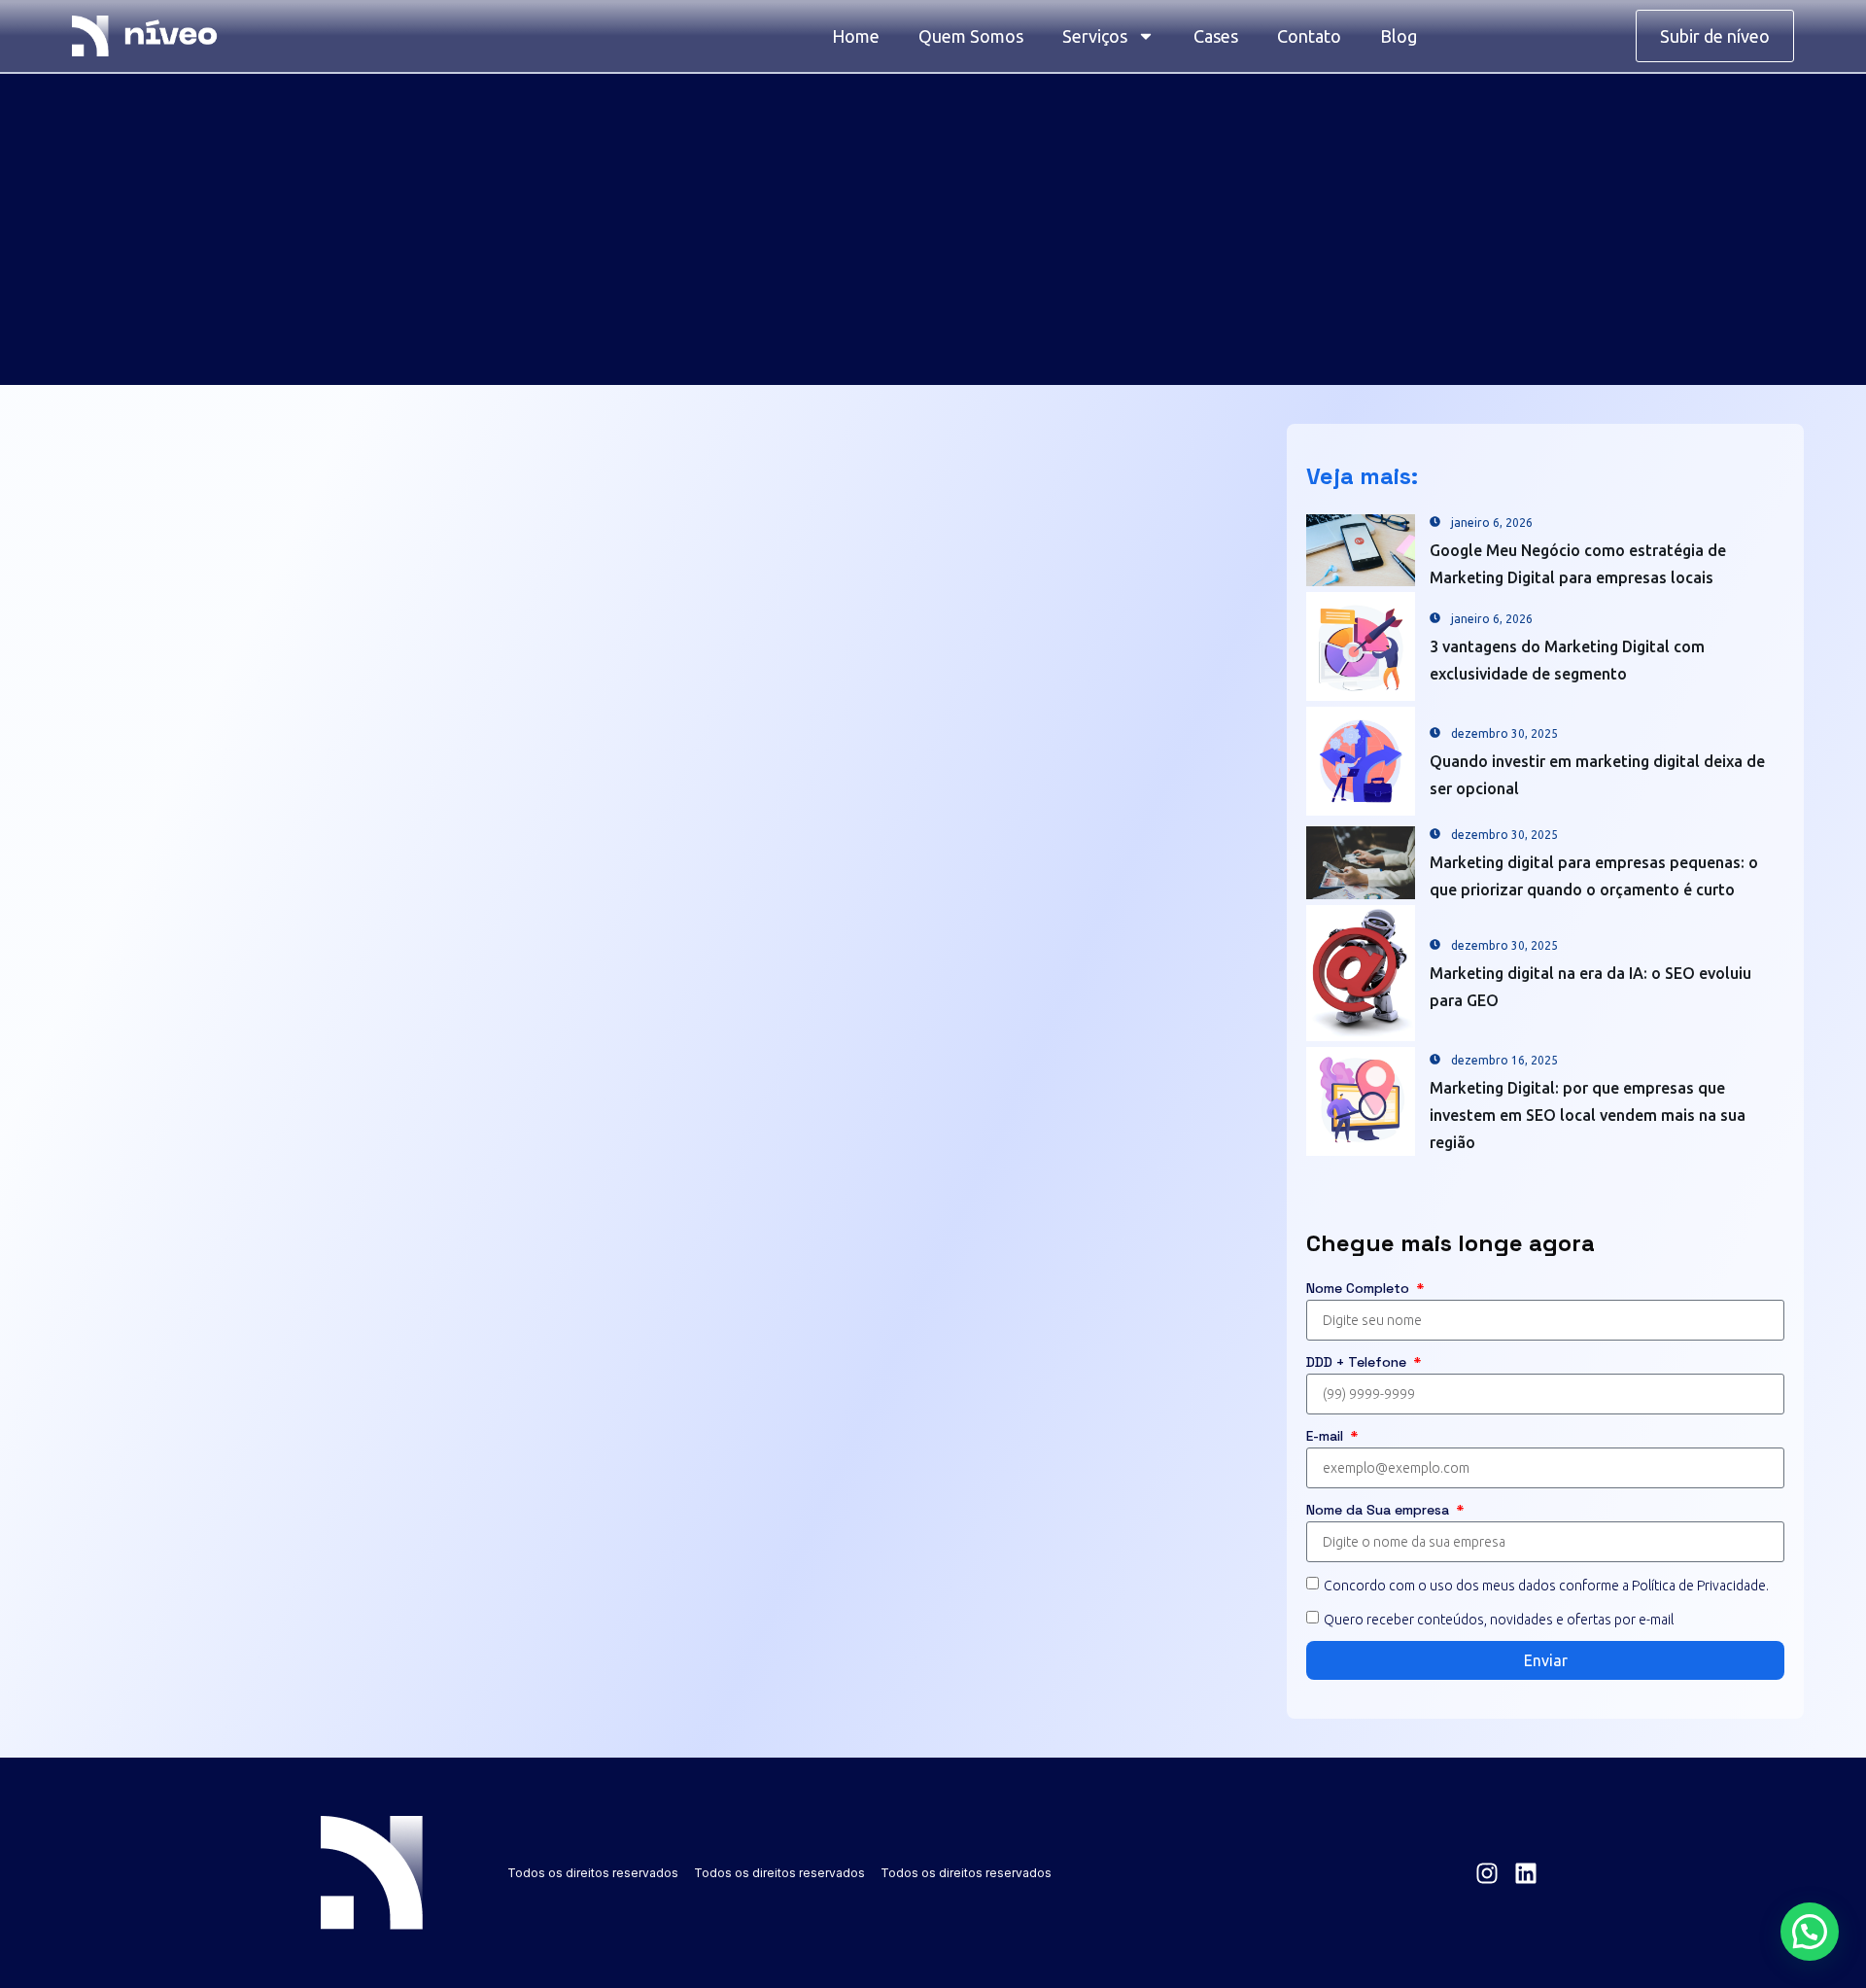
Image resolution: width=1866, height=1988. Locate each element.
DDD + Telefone (1358, 1362)
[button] (1810, 1932)
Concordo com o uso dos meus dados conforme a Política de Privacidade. (1546, 1585)
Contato (1309, 36)
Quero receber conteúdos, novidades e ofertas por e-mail (1499, 1620)
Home (856, 36)
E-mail (1327, 1436)
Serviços (1095, 36)
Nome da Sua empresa (1380, 1510)
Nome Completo (1360, 1288)
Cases (1216, 36)
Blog (1399, 36)
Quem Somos (971, 36)
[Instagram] (1487, 1873)
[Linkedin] (1526, 1873)
